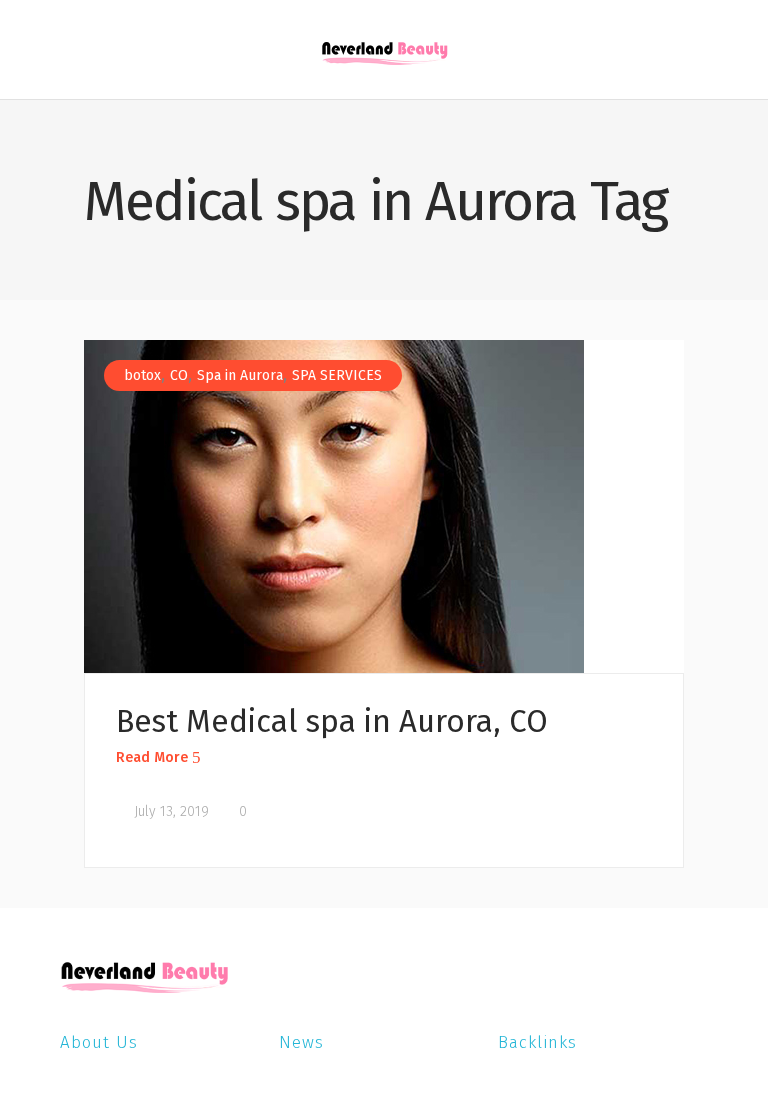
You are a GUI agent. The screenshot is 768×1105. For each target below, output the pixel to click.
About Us (99, 1042)
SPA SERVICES (337, 375)
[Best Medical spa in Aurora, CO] (334, 506)
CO (179, 375)
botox (142, 375)
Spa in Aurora (240, 375)
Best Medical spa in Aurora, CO (332, 721)
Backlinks (537, 1042)
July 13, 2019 (169, 811)
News (301, 1042)
